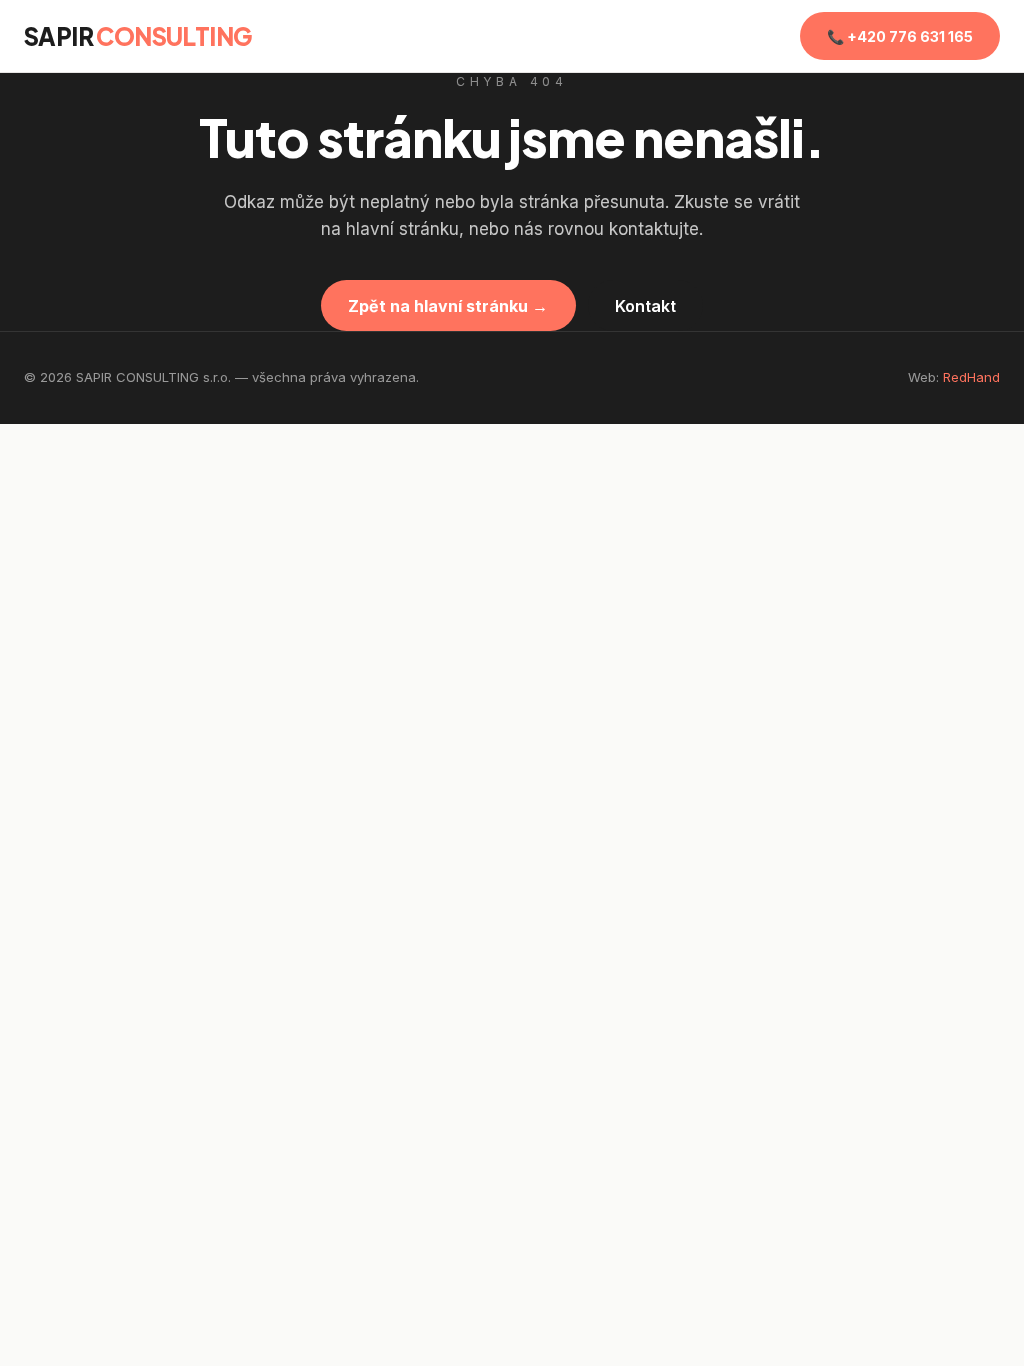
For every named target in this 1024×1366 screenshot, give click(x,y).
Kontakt (645, 306)
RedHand (971, 377)
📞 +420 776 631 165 (900, 36)
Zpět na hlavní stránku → (448, 306)
